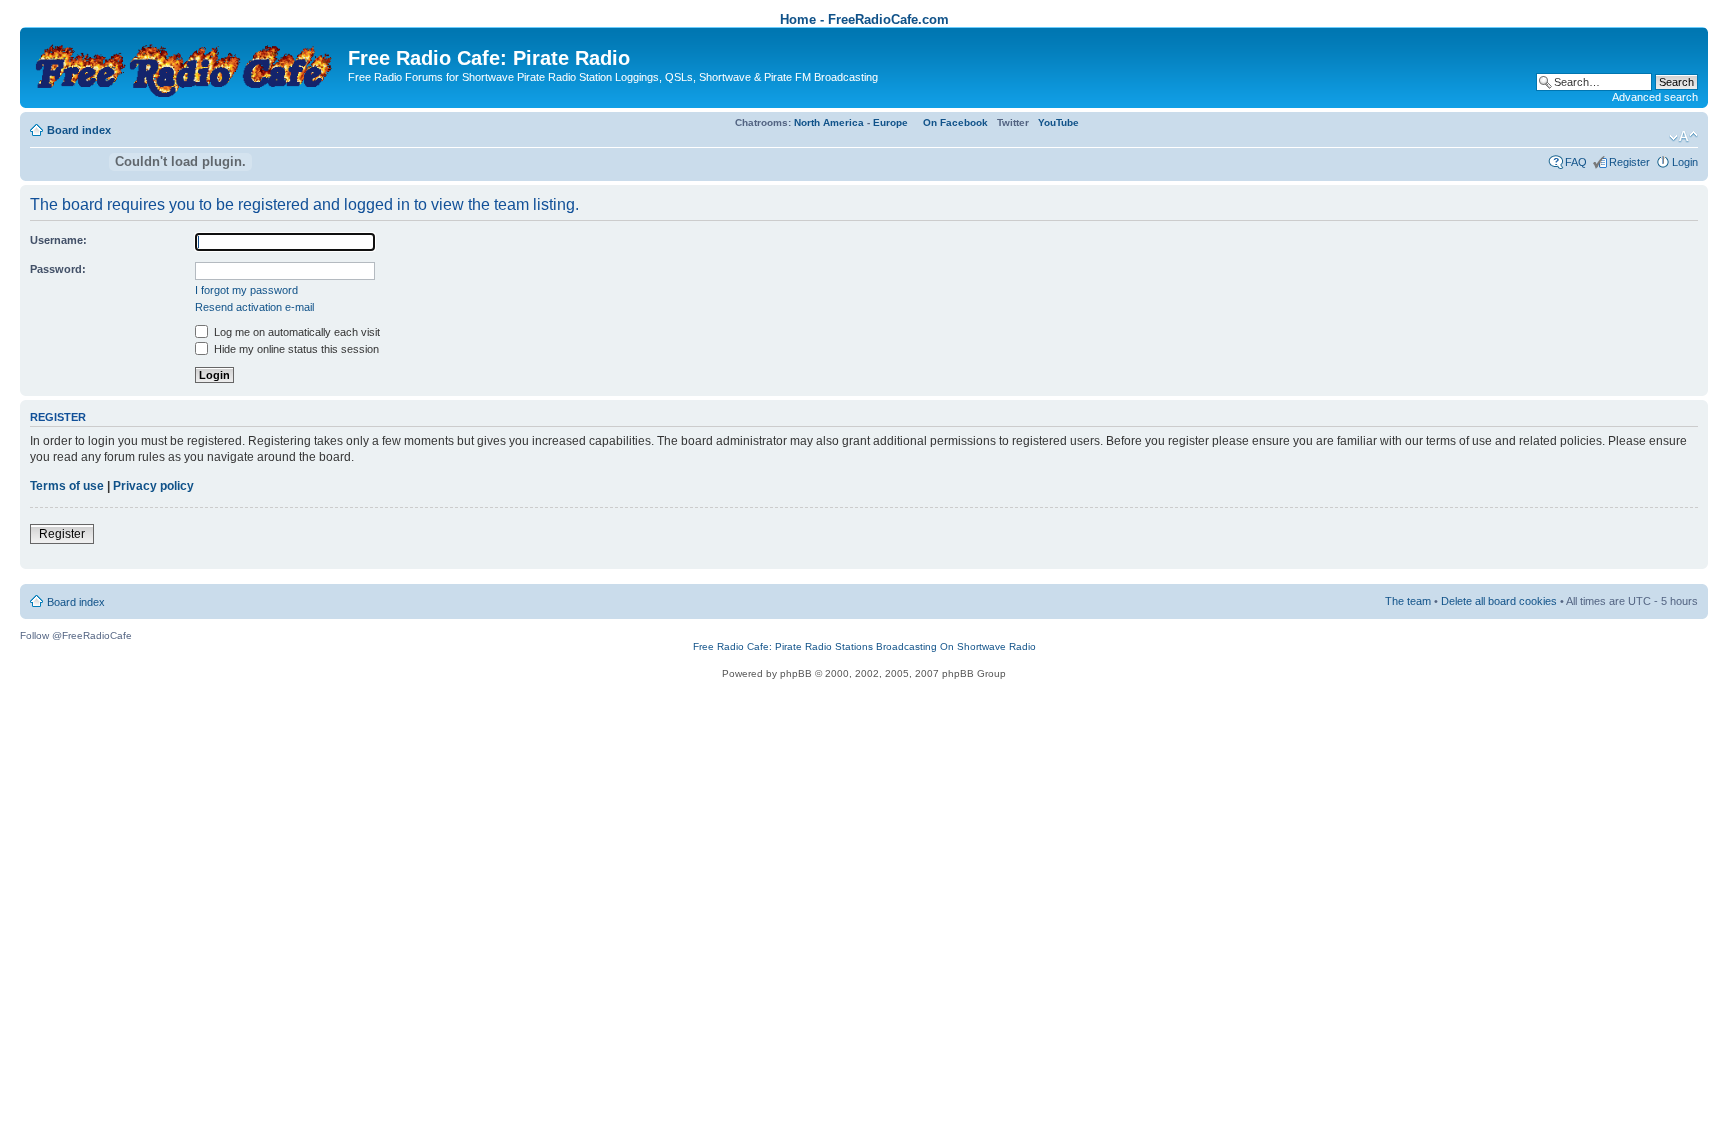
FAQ (1576, 162)
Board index (79, 130)
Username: (58, 240)
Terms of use (67, 486)
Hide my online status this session (295, 349)
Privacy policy (153, 486)
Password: (58, 269)
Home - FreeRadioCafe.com (864, 19)
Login (1685, 162)
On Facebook (955, 122)
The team (1408, 601)
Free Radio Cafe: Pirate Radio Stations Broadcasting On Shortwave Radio (864, 646)
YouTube (1058, 122)
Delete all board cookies (1499, 601)
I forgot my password (246, 290)
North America (829, 122)
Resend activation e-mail (254, 307)
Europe (890, 122)
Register (1629, 162)
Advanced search (1655, 97)
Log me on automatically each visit (295, 332)
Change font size (1683, 137)
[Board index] (186, 65)
